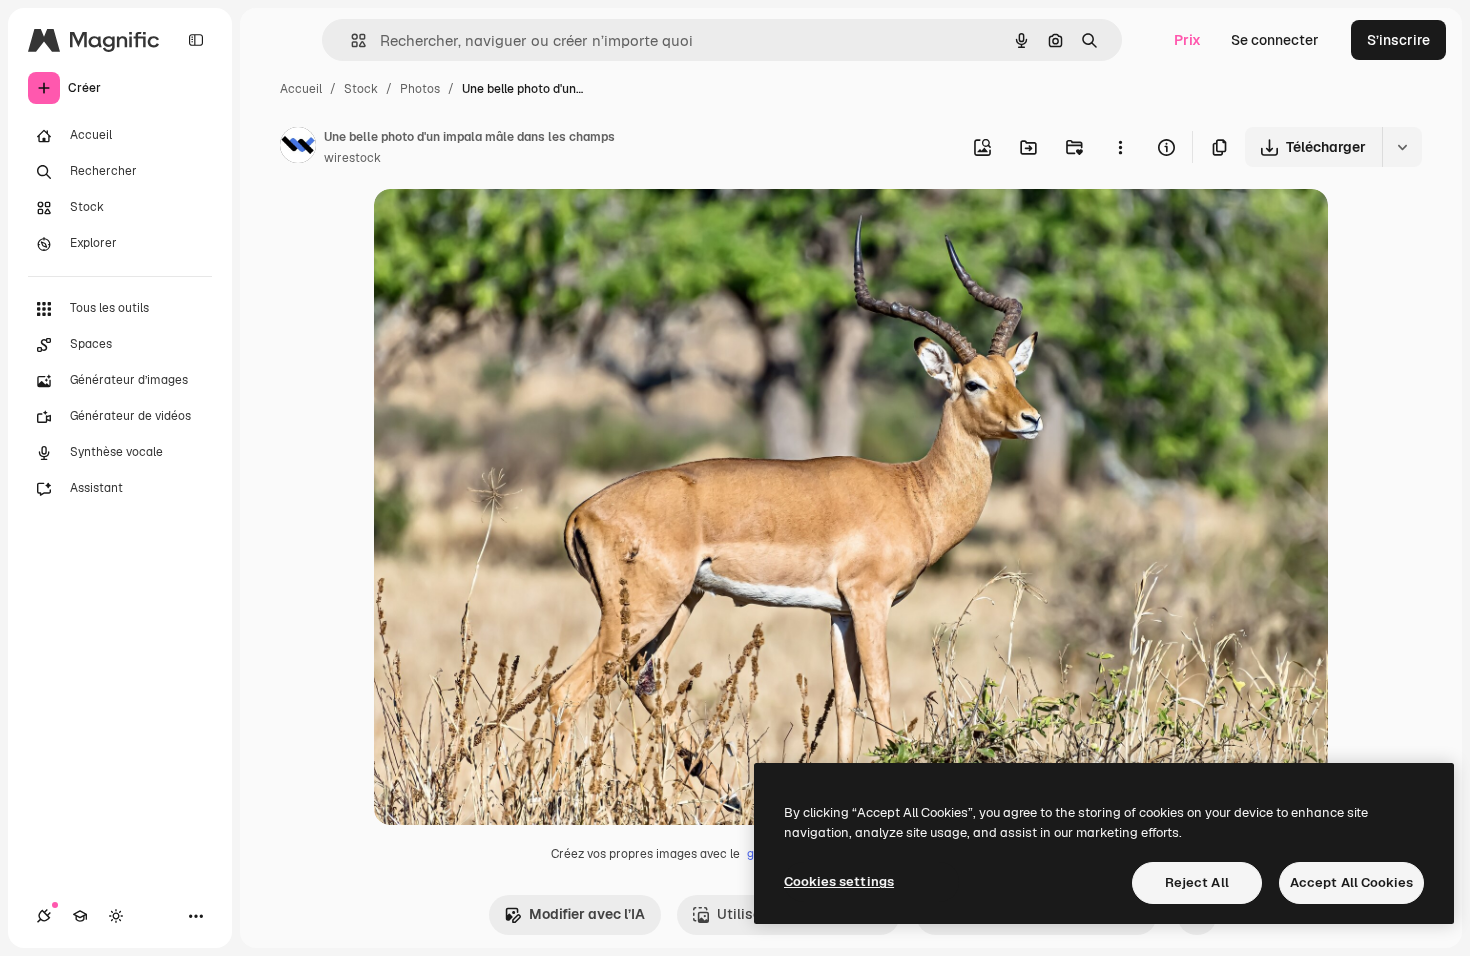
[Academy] (80, 916)
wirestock (352, 158)
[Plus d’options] (1120, 147)
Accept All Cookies (1351, 882)
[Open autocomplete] (350, 40)
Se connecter (1275, 40)
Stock (361, 89)
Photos (420, 89)
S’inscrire (1398, 40)
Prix (1187, 40)
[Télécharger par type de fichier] (1402, 147)
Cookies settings (839, 881)
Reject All (1197, 882)
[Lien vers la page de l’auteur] (298, 148)
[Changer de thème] (116, 916)
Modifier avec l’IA (587, 914)
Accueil (301, 89)
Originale (506, 227)
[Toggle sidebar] (196, 40)
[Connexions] (44, 916)
